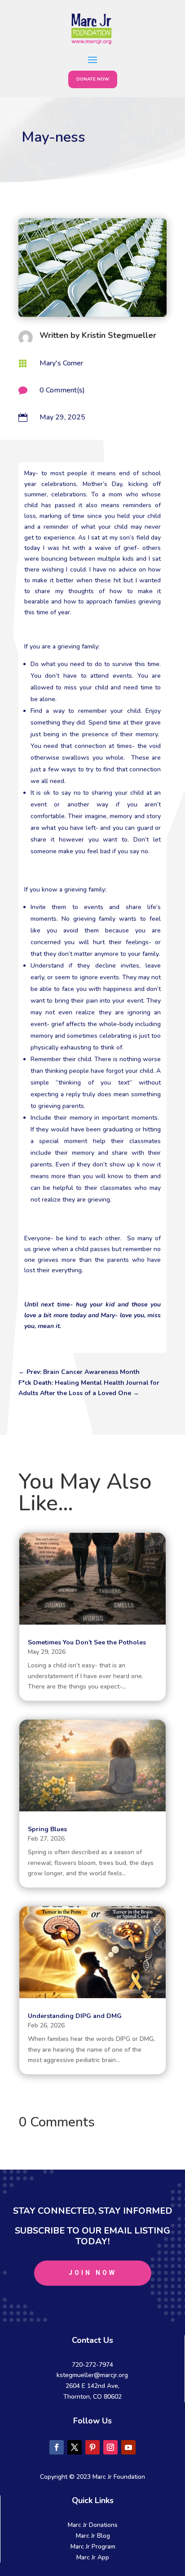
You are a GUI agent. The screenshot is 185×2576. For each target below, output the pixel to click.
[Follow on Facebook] (57, 2447)
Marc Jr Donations (93, 2525)
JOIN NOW (93, 2273)
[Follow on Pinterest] (92, 2447)
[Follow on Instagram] (110, 2447)
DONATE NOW (93, 79)
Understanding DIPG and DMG (75, 2016)
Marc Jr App (93, 2557)
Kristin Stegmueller (119, 335)
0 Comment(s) (62, 390)
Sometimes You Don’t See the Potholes (87, 1642)
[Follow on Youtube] (128, 2447)
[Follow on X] (75, 2447)
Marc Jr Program (93, 2547)
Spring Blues (47, 1829)
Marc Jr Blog (93, 2536)
